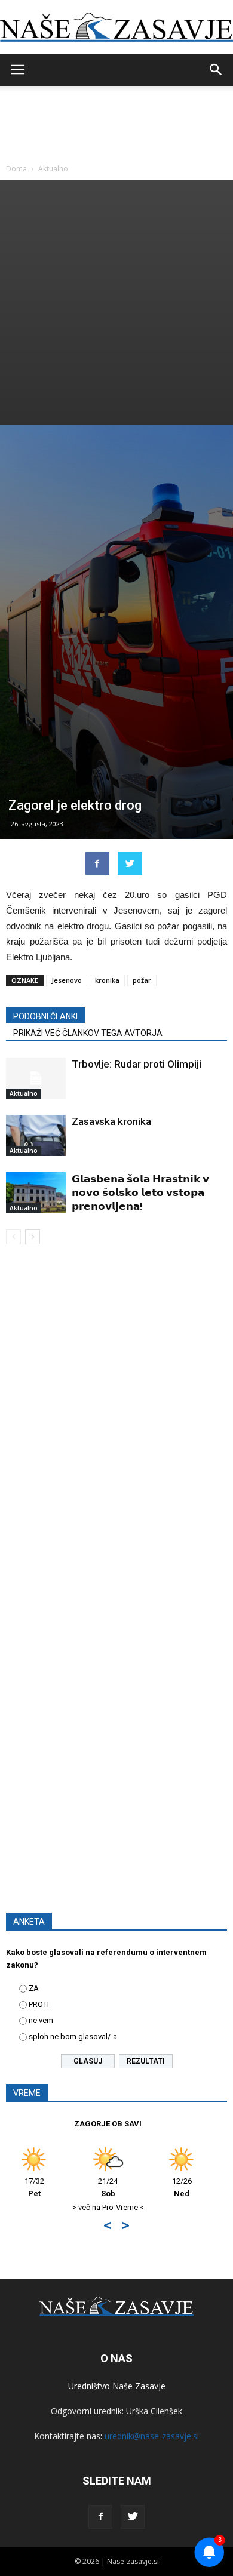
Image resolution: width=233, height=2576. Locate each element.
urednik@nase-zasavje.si (152, 2436)
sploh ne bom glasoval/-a (73, 2036)
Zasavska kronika (111, 1121)
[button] (216, 70)
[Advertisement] (116, 303)
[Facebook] (100, 2517)
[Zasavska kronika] (36, 1135)
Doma (16, 169)
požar (142, 980)
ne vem (41, 2020)
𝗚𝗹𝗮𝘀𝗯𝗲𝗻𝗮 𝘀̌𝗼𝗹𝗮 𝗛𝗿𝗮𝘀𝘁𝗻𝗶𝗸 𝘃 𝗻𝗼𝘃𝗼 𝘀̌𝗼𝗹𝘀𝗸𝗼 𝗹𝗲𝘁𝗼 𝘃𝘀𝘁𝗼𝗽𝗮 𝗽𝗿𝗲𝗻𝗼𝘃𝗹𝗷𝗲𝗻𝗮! (140, 1192)
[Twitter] (133, 2517)
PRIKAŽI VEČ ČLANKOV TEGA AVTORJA (88, 1033)
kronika (107, 980)
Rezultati (146, 2061)
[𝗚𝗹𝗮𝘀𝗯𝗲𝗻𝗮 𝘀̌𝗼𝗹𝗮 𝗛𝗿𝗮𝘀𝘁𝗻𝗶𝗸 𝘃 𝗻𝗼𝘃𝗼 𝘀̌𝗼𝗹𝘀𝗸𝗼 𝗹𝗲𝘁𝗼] (36, 1193)
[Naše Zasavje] (116, 27)
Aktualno (53, 169)
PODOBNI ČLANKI (45, 1016)
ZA (34, 1988)
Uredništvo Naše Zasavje (117, 2386)
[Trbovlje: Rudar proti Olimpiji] (36, 1078)
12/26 (52, 2187)
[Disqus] (116, 1425)
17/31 (126, 2187)
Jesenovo (67, 980)
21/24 (199, 2187)
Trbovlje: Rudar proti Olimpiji (137, 1064)
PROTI (39, 2004)
